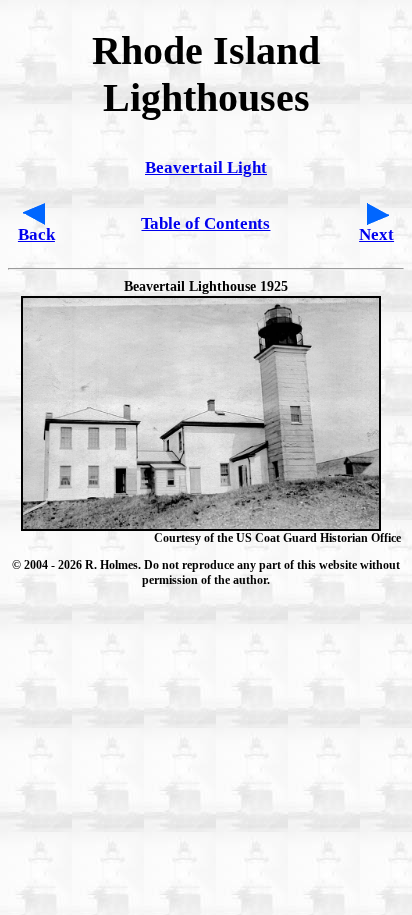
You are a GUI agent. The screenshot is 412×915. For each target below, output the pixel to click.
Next (376, 234)
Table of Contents (205, 223)
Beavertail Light (206, 167)
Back (36, 234)
